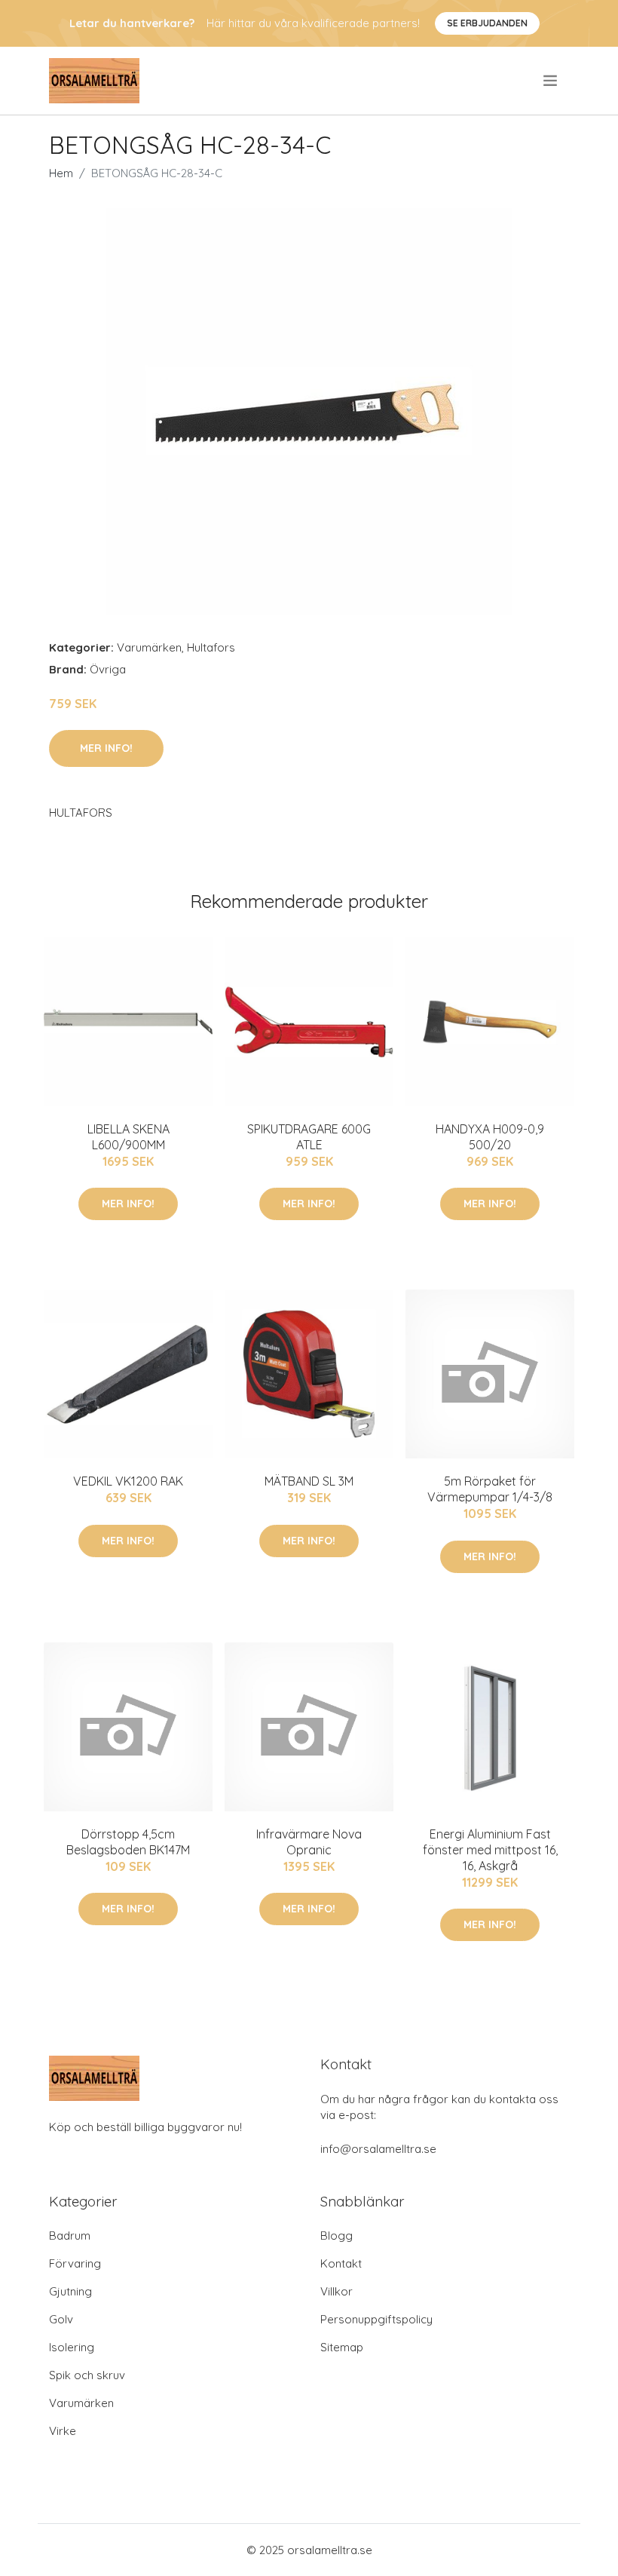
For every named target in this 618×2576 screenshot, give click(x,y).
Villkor (337, 2291)
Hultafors (211, 647)
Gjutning (70, 2291)
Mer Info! (106, 748)
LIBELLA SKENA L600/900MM (128, 1137)
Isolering (72, 2347)
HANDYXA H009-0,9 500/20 (490, 1137)
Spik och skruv (87, 2375)
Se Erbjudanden (487, 23)
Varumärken (149, 647)
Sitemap (342, 2347)
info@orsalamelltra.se (378, 2149)
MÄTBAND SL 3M (309, 1481)
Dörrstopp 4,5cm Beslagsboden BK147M (128, 1842)
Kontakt (341, 2263)
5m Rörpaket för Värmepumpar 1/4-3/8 (490, 1489)
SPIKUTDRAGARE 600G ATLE (309, 1137)
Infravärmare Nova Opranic (309, 1842)
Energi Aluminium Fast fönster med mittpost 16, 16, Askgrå (490, 1850)
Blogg (337, 2236)
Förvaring (75, 2263)
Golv (61, 2319)
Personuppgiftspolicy (376, 2319)
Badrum (70, 2236)
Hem (61, 173)
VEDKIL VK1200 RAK (128, 1481)
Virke (63, 2431)
